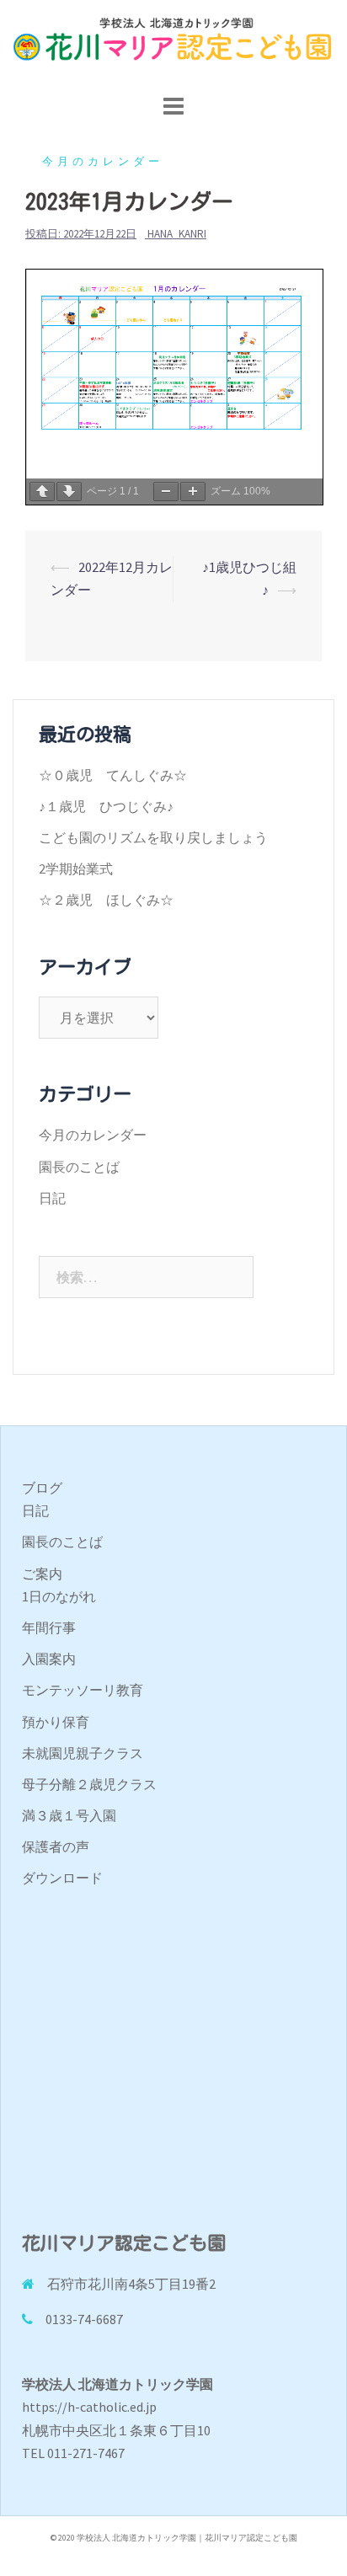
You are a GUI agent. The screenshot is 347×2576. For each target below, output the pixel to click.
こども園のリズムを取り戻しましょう (153, 837)
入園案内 (49, 1659)
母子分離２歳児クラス (89, 1784)
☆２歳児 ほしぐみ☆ (106, 900)
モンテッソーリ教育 (83, 1690)
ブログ (42, 1488)
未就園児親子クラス (83, 1753)
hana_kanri (177, 234)
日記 (52, 1198)
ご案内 (42, 1574)
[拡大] (193, 492)
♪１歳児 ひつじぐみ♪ (106, 806)
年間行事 (49, 1627)
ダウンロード (62, 1878)
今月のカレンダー (103, 161)
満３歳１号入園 (69, 1815)
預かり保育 (56, 1722)
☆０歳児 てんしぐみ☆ (113, 775)
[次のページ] (69, 492)
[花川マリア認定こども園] (173, 44)
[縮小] (166, 492)
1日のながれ (59, 1596)
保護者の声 (56, 1846)
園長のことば (79, 1167)
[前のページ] (42, 492)
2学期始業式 (76, 868)
